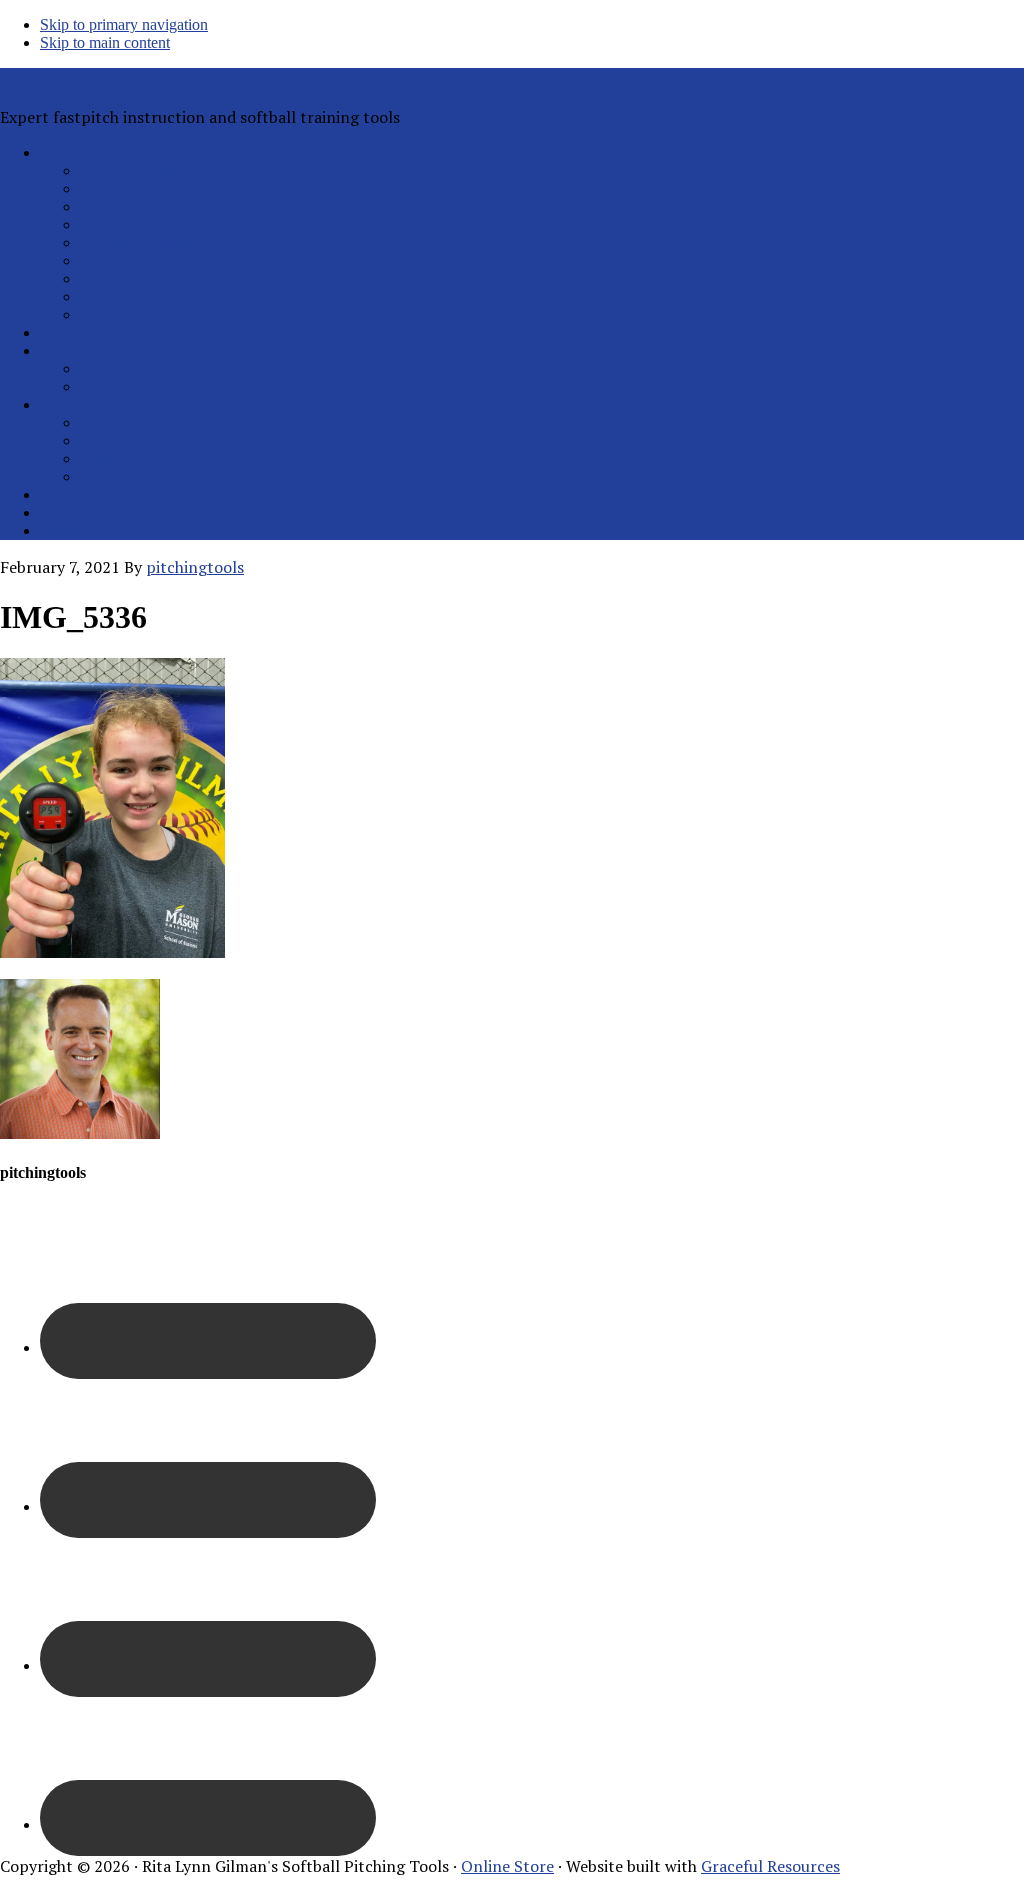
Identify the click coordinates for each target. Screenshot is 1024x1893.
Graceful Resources (770, 1866)
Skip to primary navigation (124, 24)
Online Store (507, 1866)
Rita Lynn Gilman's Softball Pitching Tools (153, 79)
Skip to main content (105, 42)
